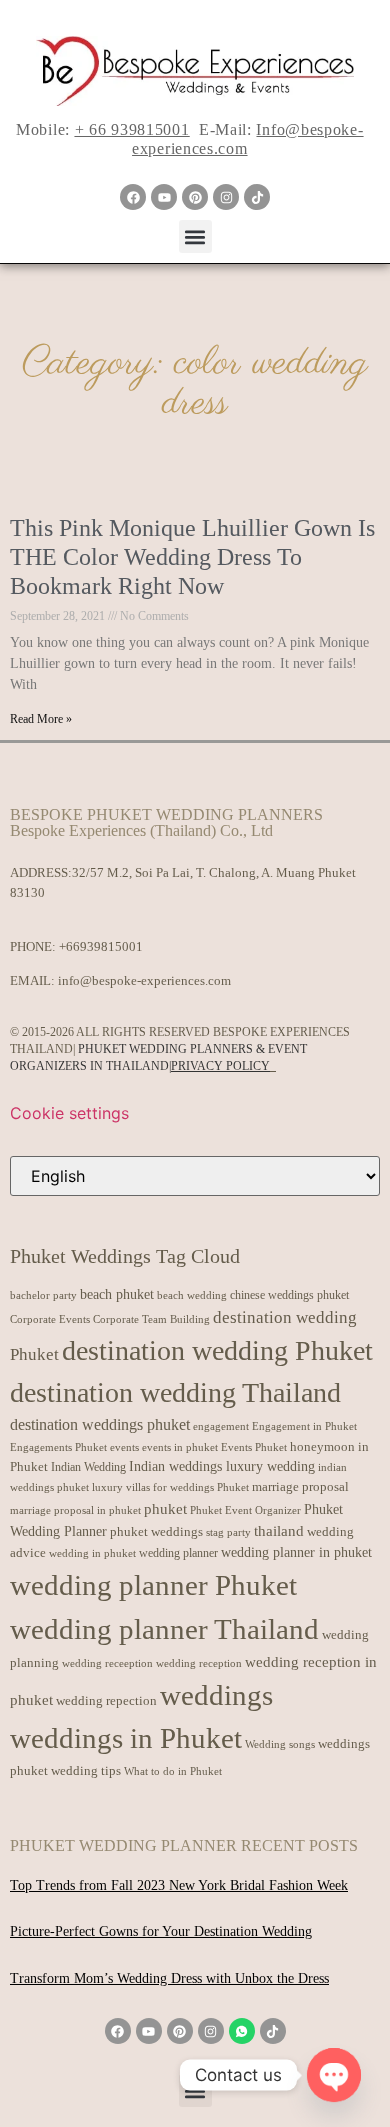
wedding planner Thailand (164, 1629)
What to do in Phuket (173, 1771)
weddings (216, 1695)
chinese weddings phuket (289, 1295)
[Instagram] (226, 197)
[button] (195, 236)
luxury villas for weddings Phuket (170, 1487)
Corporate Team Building (151, 1319)
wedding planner (178, 1553)
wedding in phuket (92, 1553)
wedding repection (106, 1700)
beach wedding (192, 1295)
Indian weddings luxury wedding (222, 1466)
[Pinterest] (195, 197)
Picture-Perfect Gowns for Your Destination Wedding (161, 1931)
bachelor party (43, 1295)
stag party (228, 1532)
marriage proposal (300, 1486)
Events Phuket (254, 1447)
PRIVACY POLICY (220, 1066)
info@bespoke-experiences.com (144, 980)
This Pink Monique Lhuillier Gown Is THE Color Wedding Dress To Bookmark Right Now (192, 557)
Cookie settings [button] (69, 1113)
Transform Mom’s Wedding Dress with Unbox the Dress (169, 1978)
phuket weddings (156, 1531)
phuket (165, 1508)
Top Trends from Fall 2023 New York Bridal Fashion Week (179, 1885)
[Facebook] (133, 197)
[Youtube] (164, 197)
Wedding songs (280, 1744)
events (124, 1447)
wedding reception (199, 1663)
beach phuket (117, 1294)
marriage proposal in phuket (75, 1510)
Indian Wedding (88, 1467)
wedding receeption (107, 1663)
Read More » (41, 719)
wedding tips (86, 1770)
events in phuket (180, 1447)
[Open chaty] (334, 2075)
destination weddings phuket (100, 1424)
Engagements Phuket (58, 1447)
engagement (221, 1426)
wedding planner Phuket (153, 1585)
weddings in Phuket (126, 1738)
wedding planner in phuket (296, 1552)
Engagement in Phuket (304, 1426)
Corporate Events (50, 1319)
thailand (279, 1531)
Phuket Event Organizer (245, 1510)
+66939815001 (101, 946)
